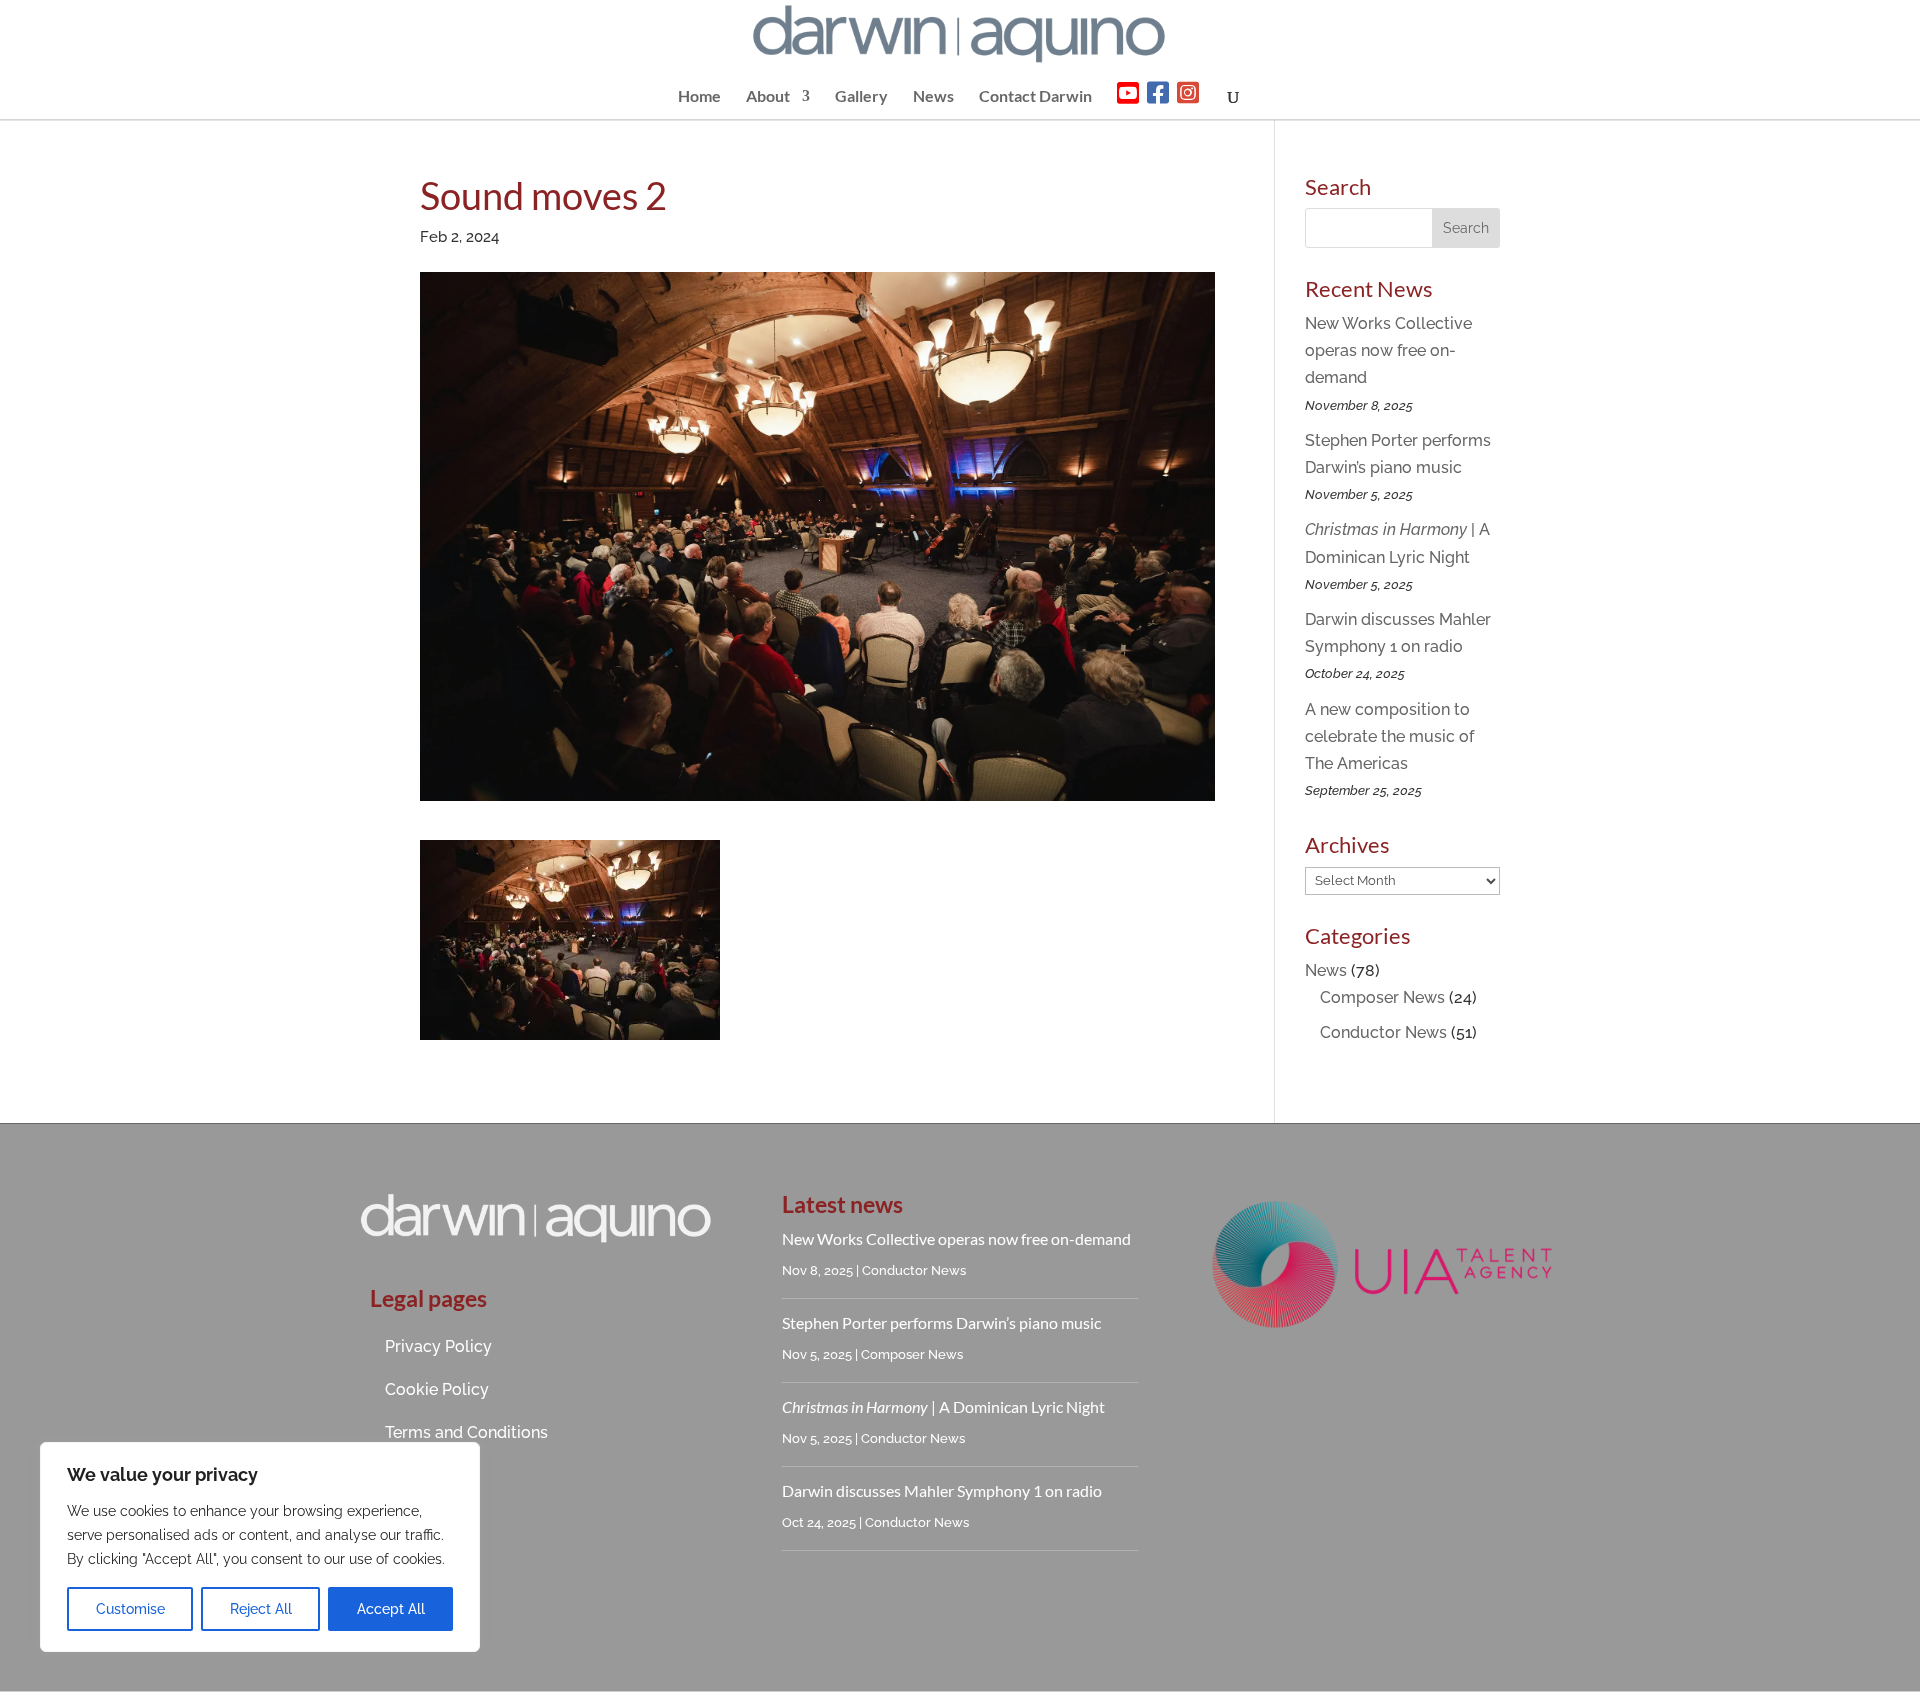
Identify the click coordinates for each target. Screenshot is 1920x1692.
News (933, 97)
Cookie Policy (437, 1389)
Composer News (1382, 997)
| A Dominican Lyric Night (943, 1406)
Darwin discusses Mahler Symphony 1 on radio (942, 1490)
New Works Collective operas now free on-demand (1388, 350)
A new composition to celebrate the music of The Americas (1389, 736)
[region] (260, 1547)
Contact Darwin (1035, 97)
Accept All (391, 1609)
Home (699, 97)
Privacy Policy (438, 1346)
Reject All (261, 1609)
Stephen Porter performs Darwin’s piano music (941, 1322)
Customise (130, 1609)
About (768, 97)
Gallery (861, 97)
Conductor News (1383, 1032)
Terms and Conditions (466, 1432)
